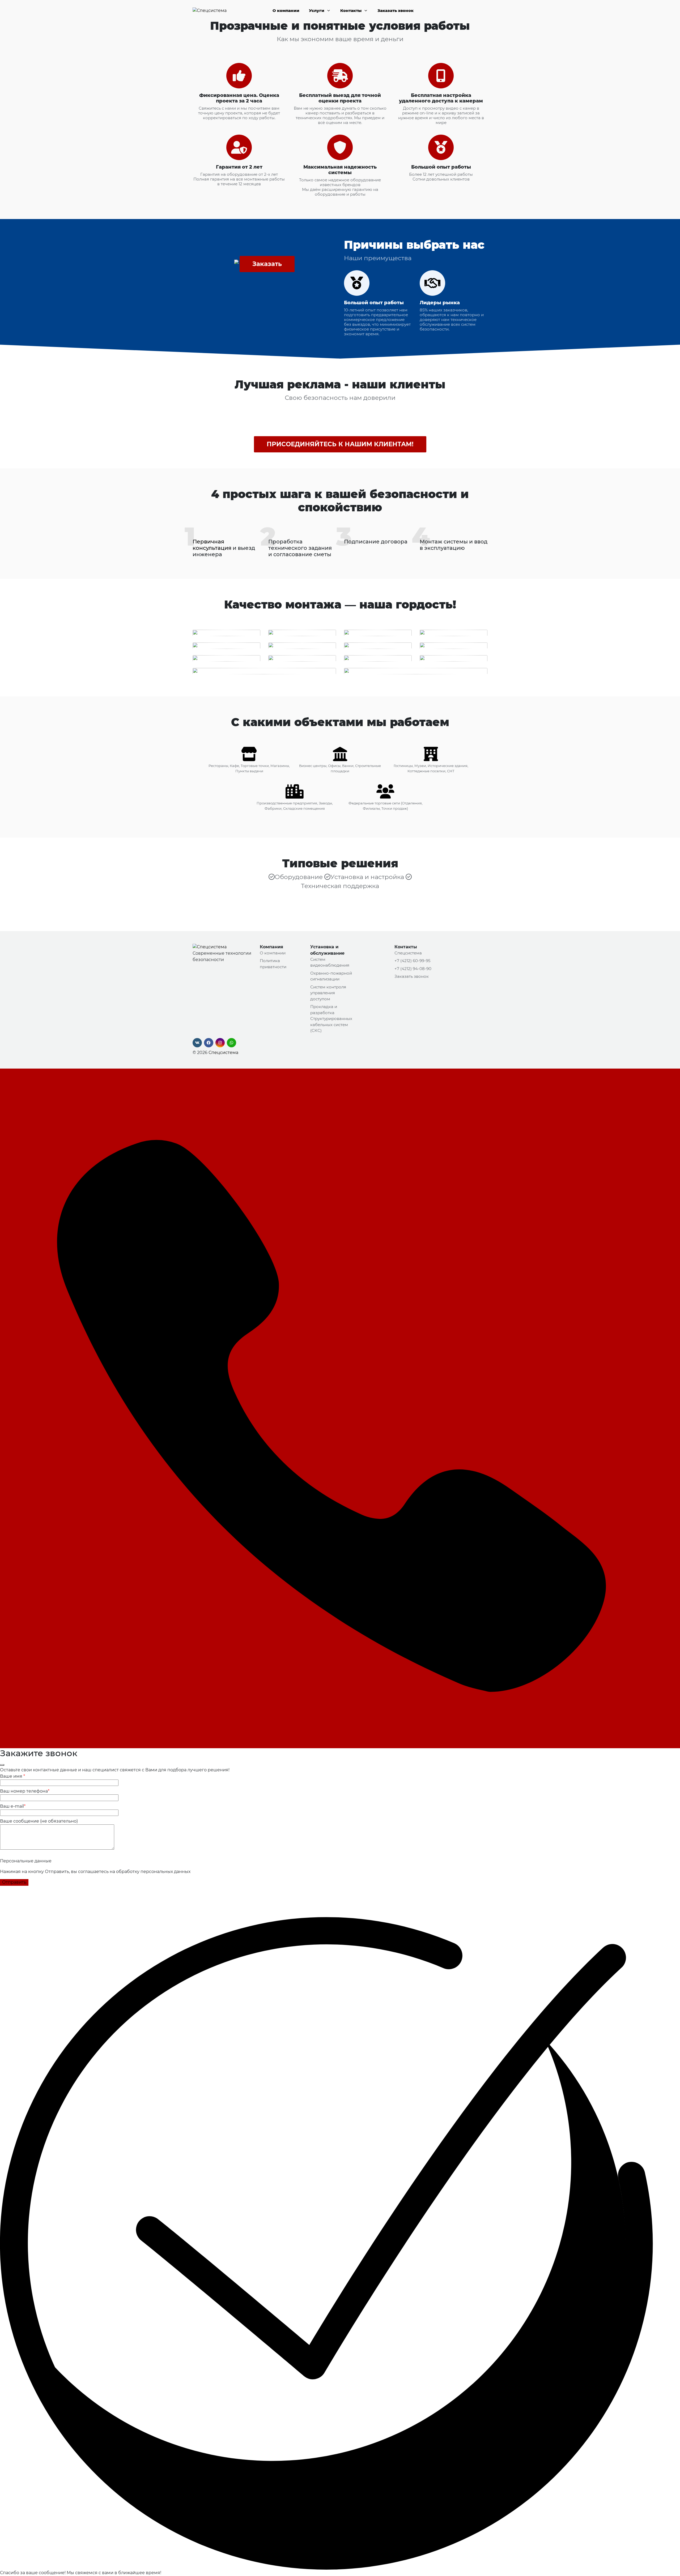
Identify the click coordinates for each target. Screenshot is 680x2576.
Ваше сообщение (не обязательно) (39, 1821)
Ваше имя (12, 1776)
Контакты (351, 10)
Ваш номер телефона (25, 1791)
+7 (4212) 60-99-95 (412, 961)
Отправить (14, 1882)
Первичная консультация (212, 545)
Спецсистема (223, 1053)
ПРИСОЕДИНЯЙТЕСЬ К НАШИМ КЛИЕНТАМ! (340, 444)
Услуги (317, 10)
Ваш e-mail (13, 1806)
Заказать (267, 264)
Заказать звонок (396, 10)
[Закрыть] (2, 1765)
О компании (286, 10)
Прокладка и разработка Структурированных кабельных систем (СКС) (331, 1019)
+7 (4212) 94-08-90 (413, 969)
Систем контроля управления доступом (328, 993)
